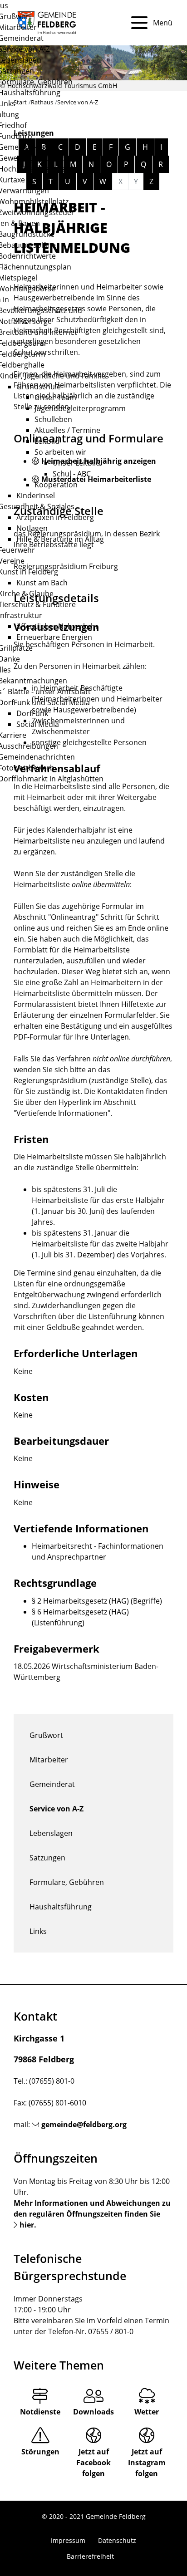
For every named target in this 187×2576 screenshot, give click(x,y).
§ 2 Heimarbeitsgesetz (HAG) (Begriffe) (97, 1601)
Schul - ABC (72, 474)
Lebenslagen (51, 1833)
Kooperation (56, 485)
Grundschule (39, 387)
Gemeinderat (52, 1784)
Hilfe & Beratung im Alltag (60, 539)
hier (27, 2225)
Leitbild (47, 441)
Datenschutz (117, 2540)
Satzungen (47, 1858)
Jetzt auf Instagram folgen (147, 2463)
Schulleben (53, 419)
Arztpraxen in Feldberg (55, 517)
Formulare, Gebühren (67, 1882)
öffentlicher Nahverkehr (57, 626)
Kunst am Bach (42, 583)
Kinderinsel (36, 496)
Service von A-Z (57, 1809)
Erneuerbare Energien (54, 637)
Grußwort (46, 1735)
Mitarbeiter (49, 1760)
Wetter (147, 2412)
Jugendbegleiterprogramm (80, 408)
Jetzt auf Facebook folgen (93, 2463)
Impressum (68, 2540)
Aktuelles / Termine (67, 430)
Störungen (40, 2452)
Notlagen (32, 528)
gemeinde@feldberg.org (84, 2125)
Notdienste (40, 2412)
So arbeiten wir (60, 452)
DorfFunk (32, 713)
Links (38, 1931)
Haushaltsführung (61, 1907)
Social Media (38, 724)
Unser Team (55, 397)
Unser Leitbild (76, 463)
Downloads (93, 2412)
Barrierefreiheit (90, 2556)
